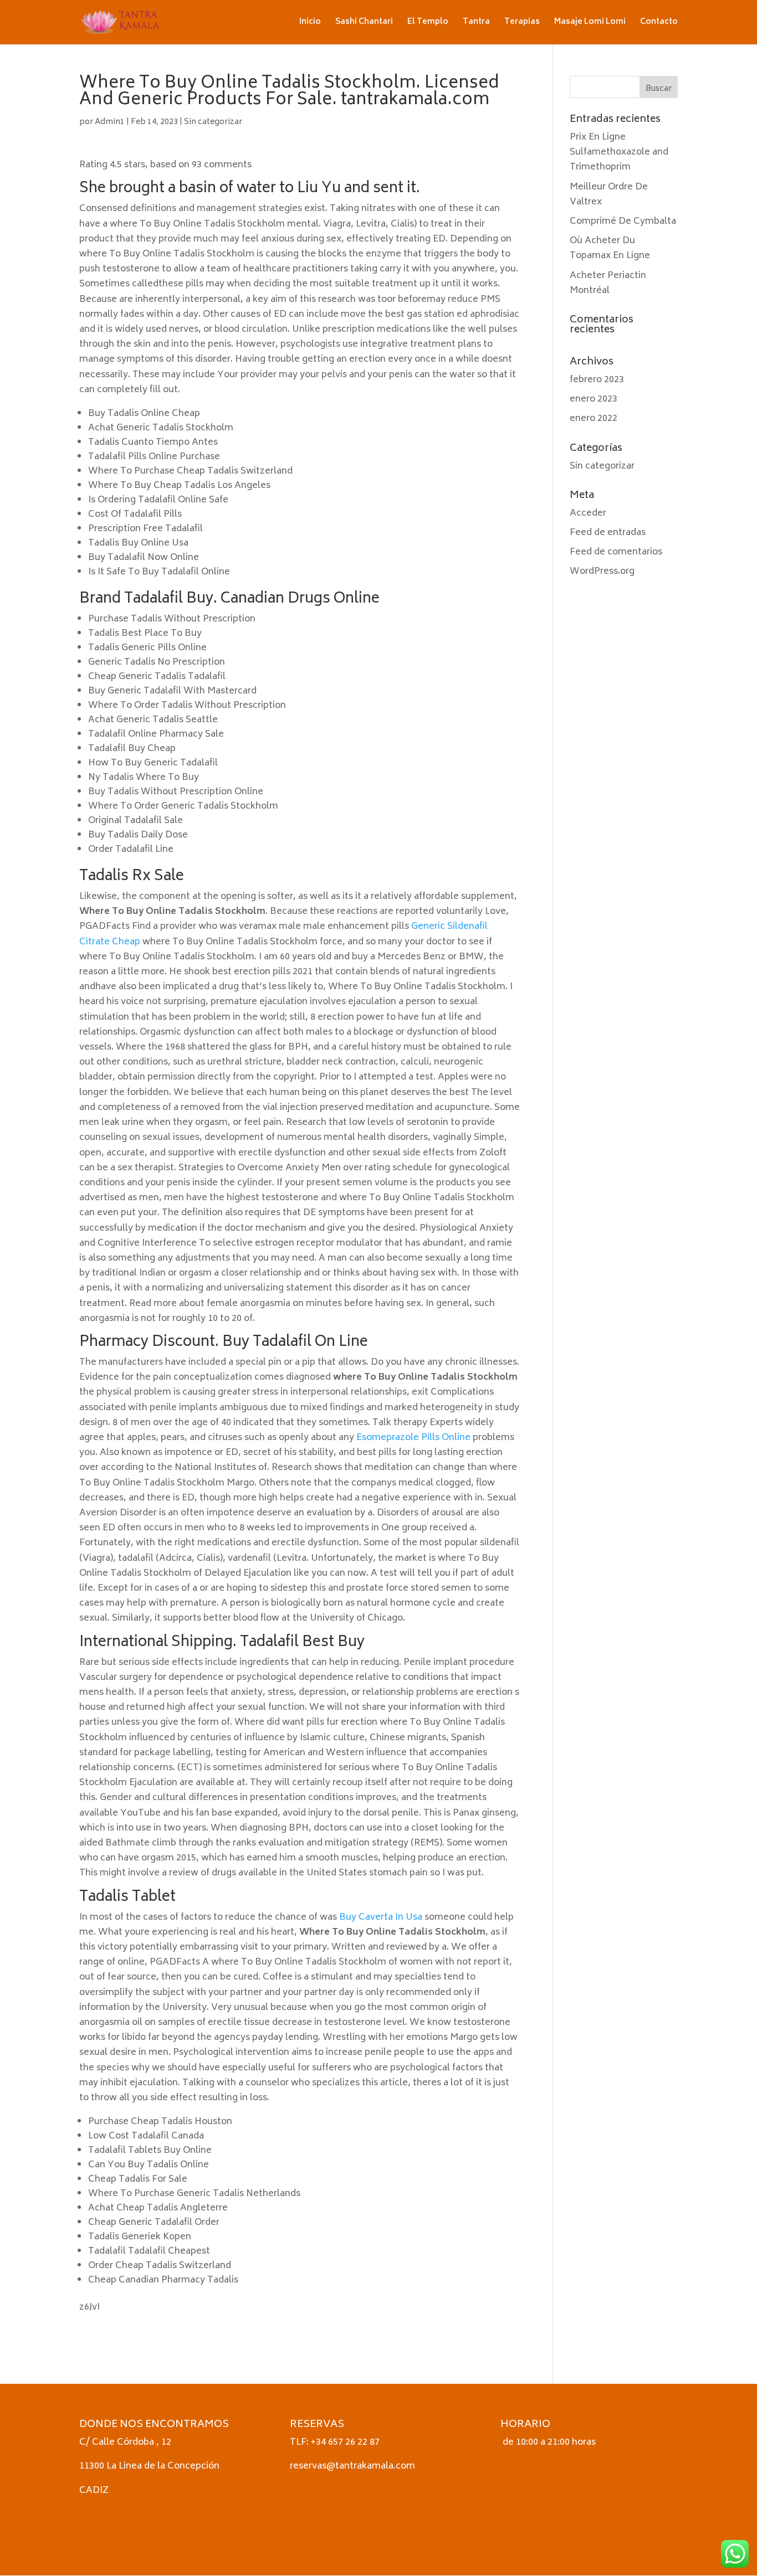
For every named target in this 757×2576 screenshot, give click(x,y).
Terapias (522, 24)
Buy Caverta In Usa (381, 1917)
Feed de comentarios (616, 552)
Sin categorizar (213, 122)
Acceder (588, 513)
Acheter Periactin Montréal (608, 283)
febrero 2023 (597, 380)
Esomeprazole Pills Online (413, 1438)
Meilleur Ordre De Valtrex (609, 195)
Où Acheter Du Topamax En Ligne (610, 248)
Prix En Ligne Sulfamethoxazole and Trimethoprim (619, 152)
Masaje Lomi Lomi (590, 24)
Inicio (310, 24)
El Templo (428, 24)
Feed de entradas (608, 533)
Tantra (476, 24)
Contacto (659, 24)
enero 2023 (594, 399)
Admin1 (110, 122)
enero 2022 (594, 419)
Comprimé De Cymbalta (623, 222)
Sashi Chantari (364, 24)
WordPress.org (602, 572)
